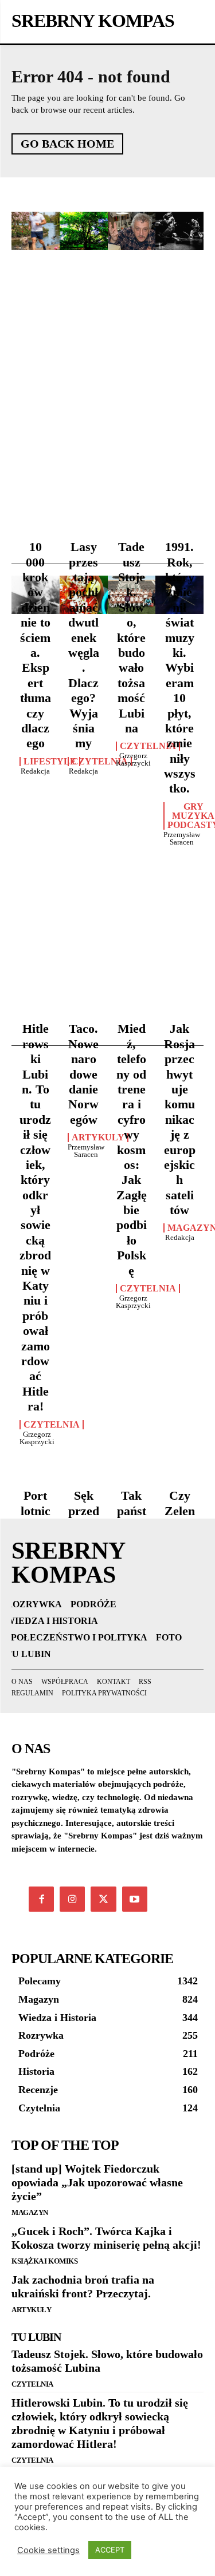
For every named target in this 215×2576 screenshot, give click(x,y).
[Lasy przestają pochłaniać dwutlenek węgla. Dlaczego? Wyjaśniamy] (84, 231)
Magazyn (30, 2212)
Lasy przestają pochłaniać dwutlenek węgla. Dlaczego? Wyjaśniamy (84, 645)
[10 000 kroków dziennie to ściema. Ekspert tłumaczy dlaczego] (36, 231)
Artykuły (31, 2310)
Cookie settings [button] (48, 2550)
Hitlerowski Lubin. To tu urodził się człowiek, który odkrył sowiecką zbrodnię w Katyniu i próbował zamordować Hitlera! (35, 1217)
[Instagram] (72, 1899)
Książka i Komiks (44, 2261)
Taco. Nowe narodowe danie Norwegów (83, 1074)
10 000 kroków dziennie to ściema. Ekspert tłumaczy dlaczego (36, 645)
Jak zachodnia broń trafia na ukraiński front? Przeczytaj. (83, 2286)
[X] (103, 1899)
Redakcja (35, 771)
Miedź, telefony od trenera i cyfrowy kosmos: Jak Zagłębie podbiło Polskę (132, 1149)
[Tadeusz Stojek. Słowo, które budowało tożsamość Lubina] (132, 231)
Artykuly (98, 1138)
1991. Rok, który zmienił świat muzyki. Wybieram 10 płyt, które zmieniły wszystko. (180, 667)
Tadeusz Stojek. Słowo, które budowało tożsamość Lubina (131, 637)
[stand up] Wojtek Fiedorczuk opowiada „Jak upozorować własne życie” (97, 2182)
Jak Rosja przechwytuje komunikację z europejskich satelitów (180, 1119)
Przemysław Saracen (182, 838)
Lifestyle (50, 762)
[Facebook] (41, 1899)
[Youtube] (135, 1899)
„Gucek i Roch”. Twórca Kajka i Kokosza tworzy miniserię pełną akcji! (106, 2238)
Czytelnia (100, 762)
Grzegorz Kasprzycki (133, 759)
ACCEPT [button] (110, 2550)
